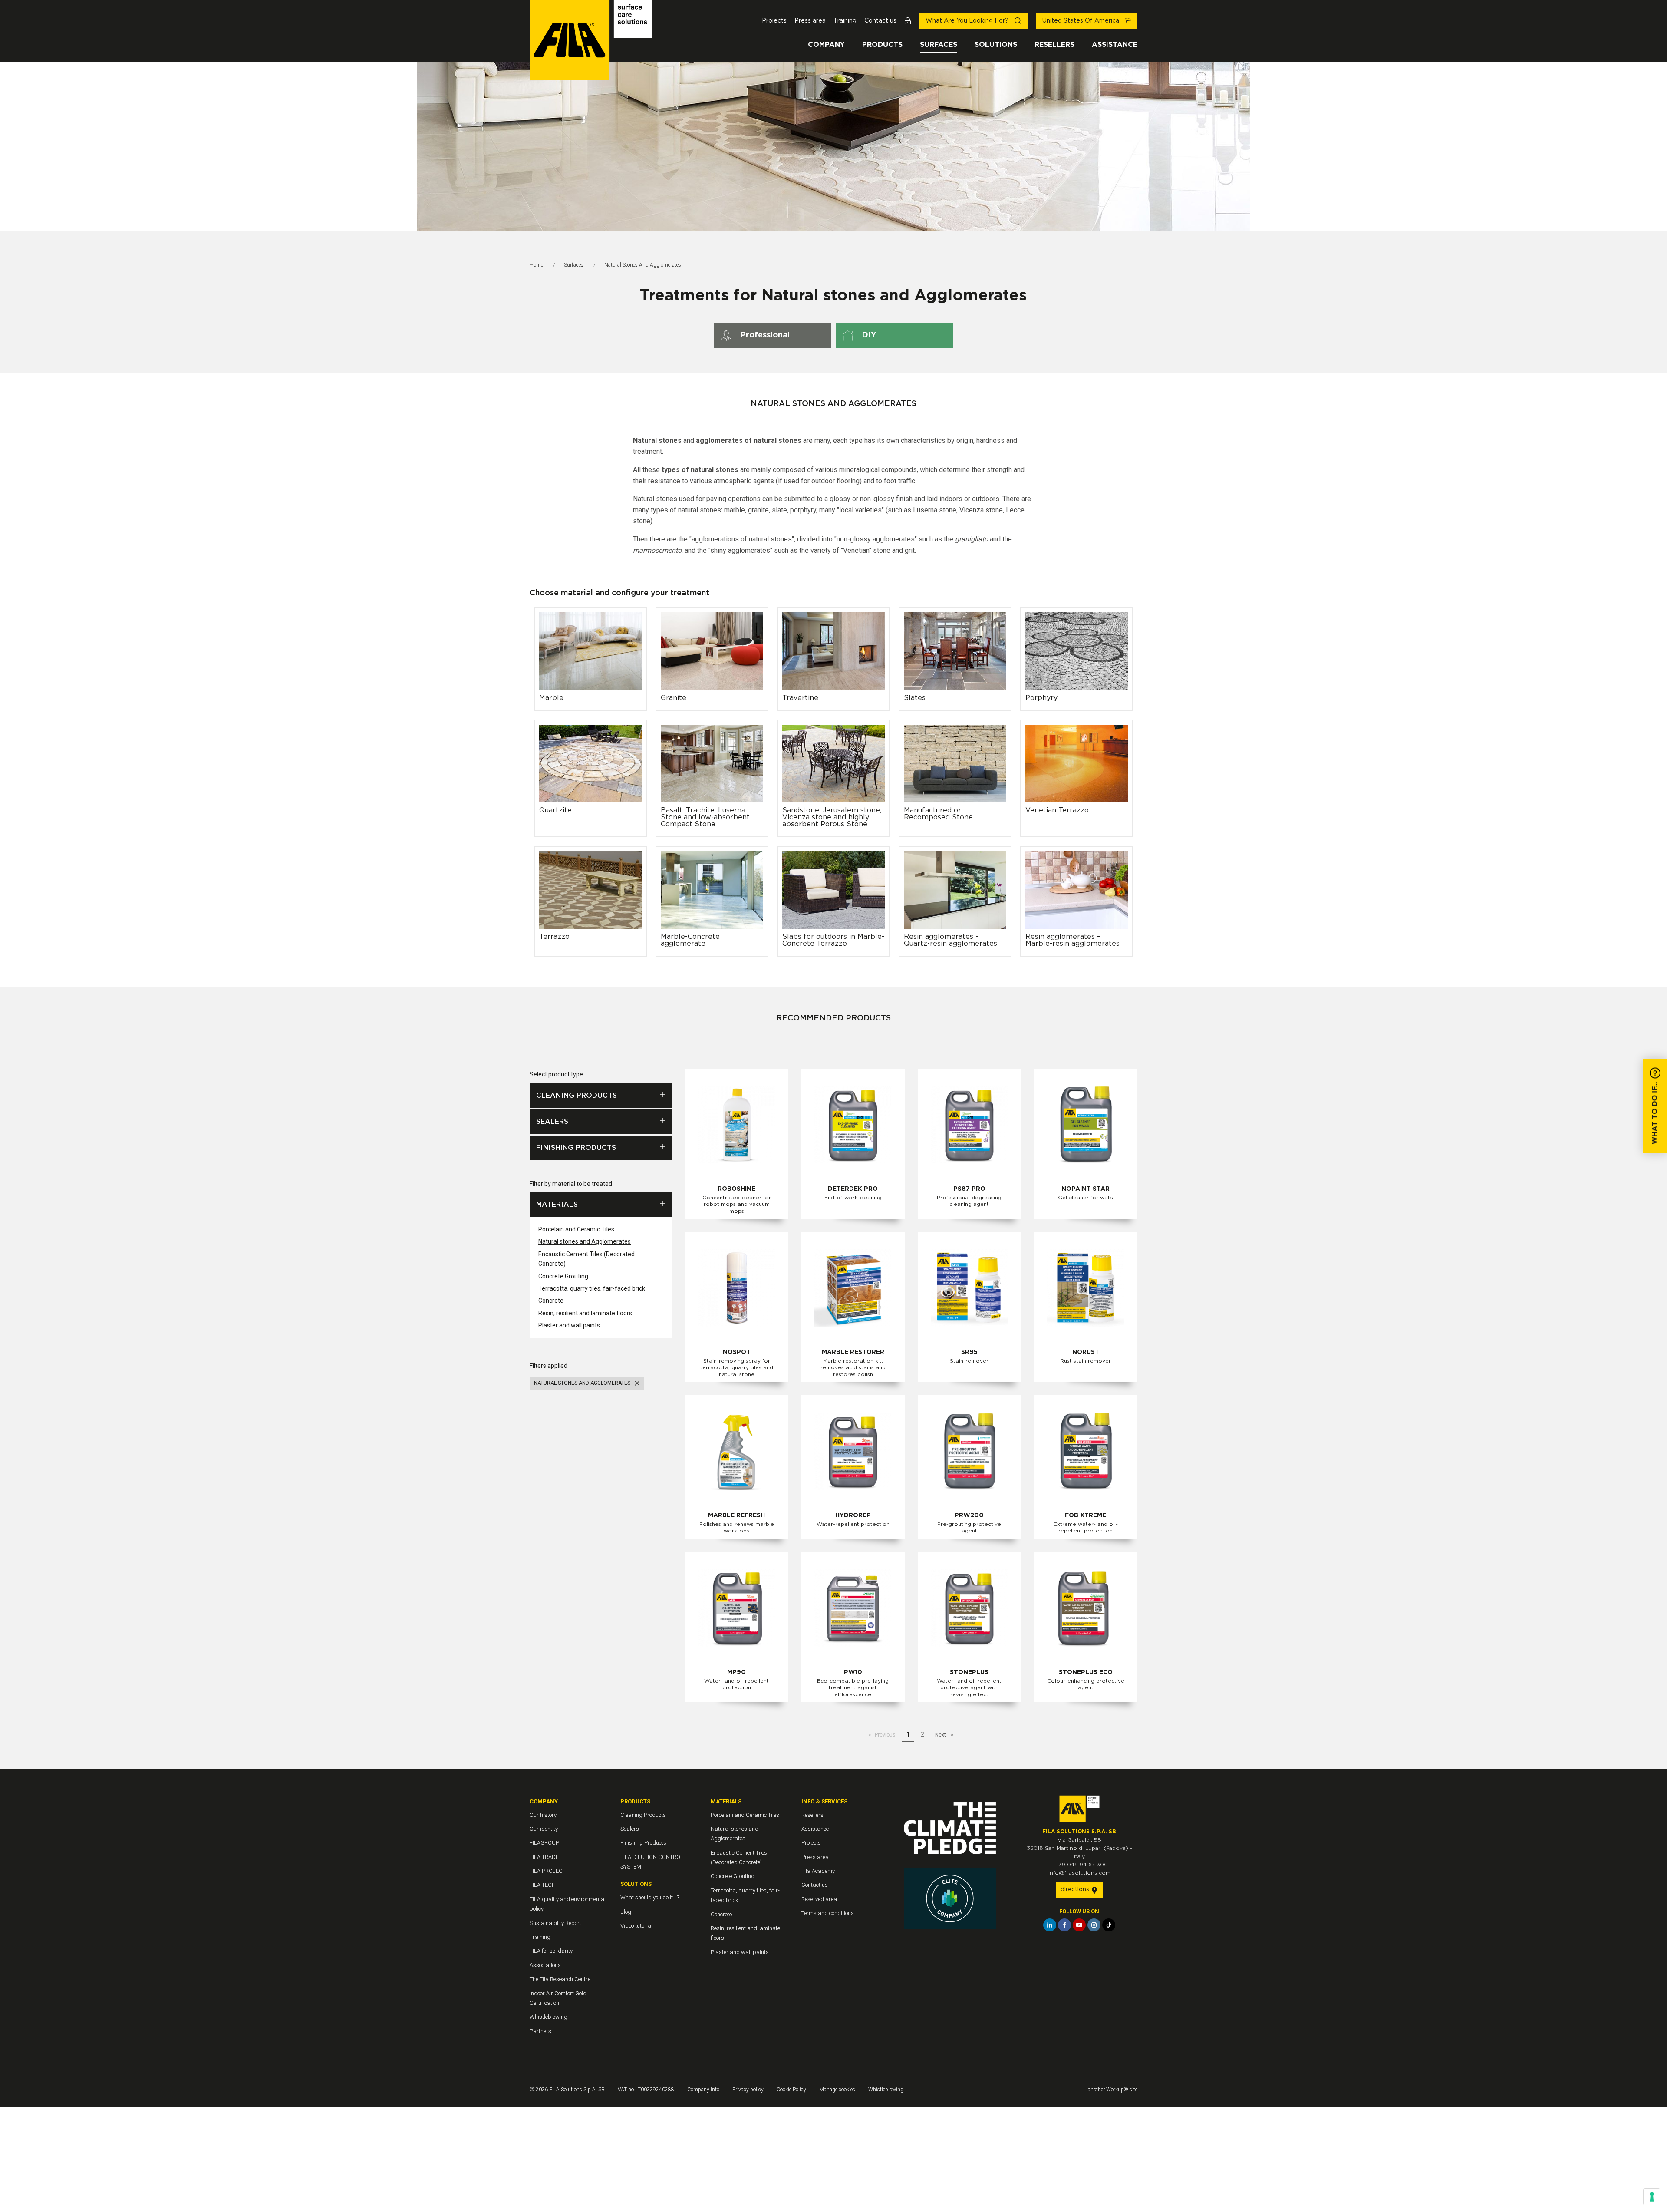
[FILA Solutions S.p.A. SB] (591, 40)
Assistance (1115, 45)
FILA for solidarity (551, 1951)
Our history (543, 1815)
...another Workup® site (1111, 2090)
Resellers (1054, 45)
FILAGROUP (544, 1843)
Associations (545, 1965)
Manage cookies (837, 2090)
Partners (540, 2031)
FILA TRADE (544, 1857)
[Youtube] (1079, 1925)
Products (882, 45)
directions (1076, 1890)
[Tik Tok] (1109, 1925)
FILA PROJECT (548, 1871)
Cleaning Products (577, 1096)
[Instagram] (1094, 1925)
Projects (774, 21)
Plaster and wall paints (569, 1325)
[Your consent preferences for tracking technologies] (1652, 2197)
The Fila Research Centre (560, 1979)
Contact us (880, 21)
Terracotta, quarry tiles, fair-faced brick (592, 1288)
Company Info (703, 2090)
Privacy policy (748, 2090)
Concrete (551, 1301)
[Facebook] (1064, 1925)
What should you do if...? (650, 1897)
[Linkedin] (1050, 1925)
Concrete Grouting (563, 1276)
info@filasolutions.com (1079, 1873)
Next (941, 1735)
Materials (557, 1205)
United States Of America (1082, 21)
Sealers (552, 1122)
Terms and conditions (828, 1913)
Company (826, 45)
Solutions (996, 45)
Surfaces (939, 45)
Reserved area (819, 1899)
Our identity (544, 1829)
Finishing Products (576, 1148)
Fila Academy (818, 1871)
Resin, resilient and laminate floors (585, 1313)
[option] (833, 146)
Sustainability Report (555, 1923)
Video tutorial (636, 1926)
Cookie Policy (791, 2090)
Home (536, 265)
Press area (810, 21)
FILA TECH (543, 1885)
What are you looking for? (968, 21)
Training (845, 21)
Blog (626, 1912)
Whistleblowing (549, 2017)
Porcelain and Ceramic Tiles (576, 1229)
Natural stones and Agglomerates (585, 1241)
